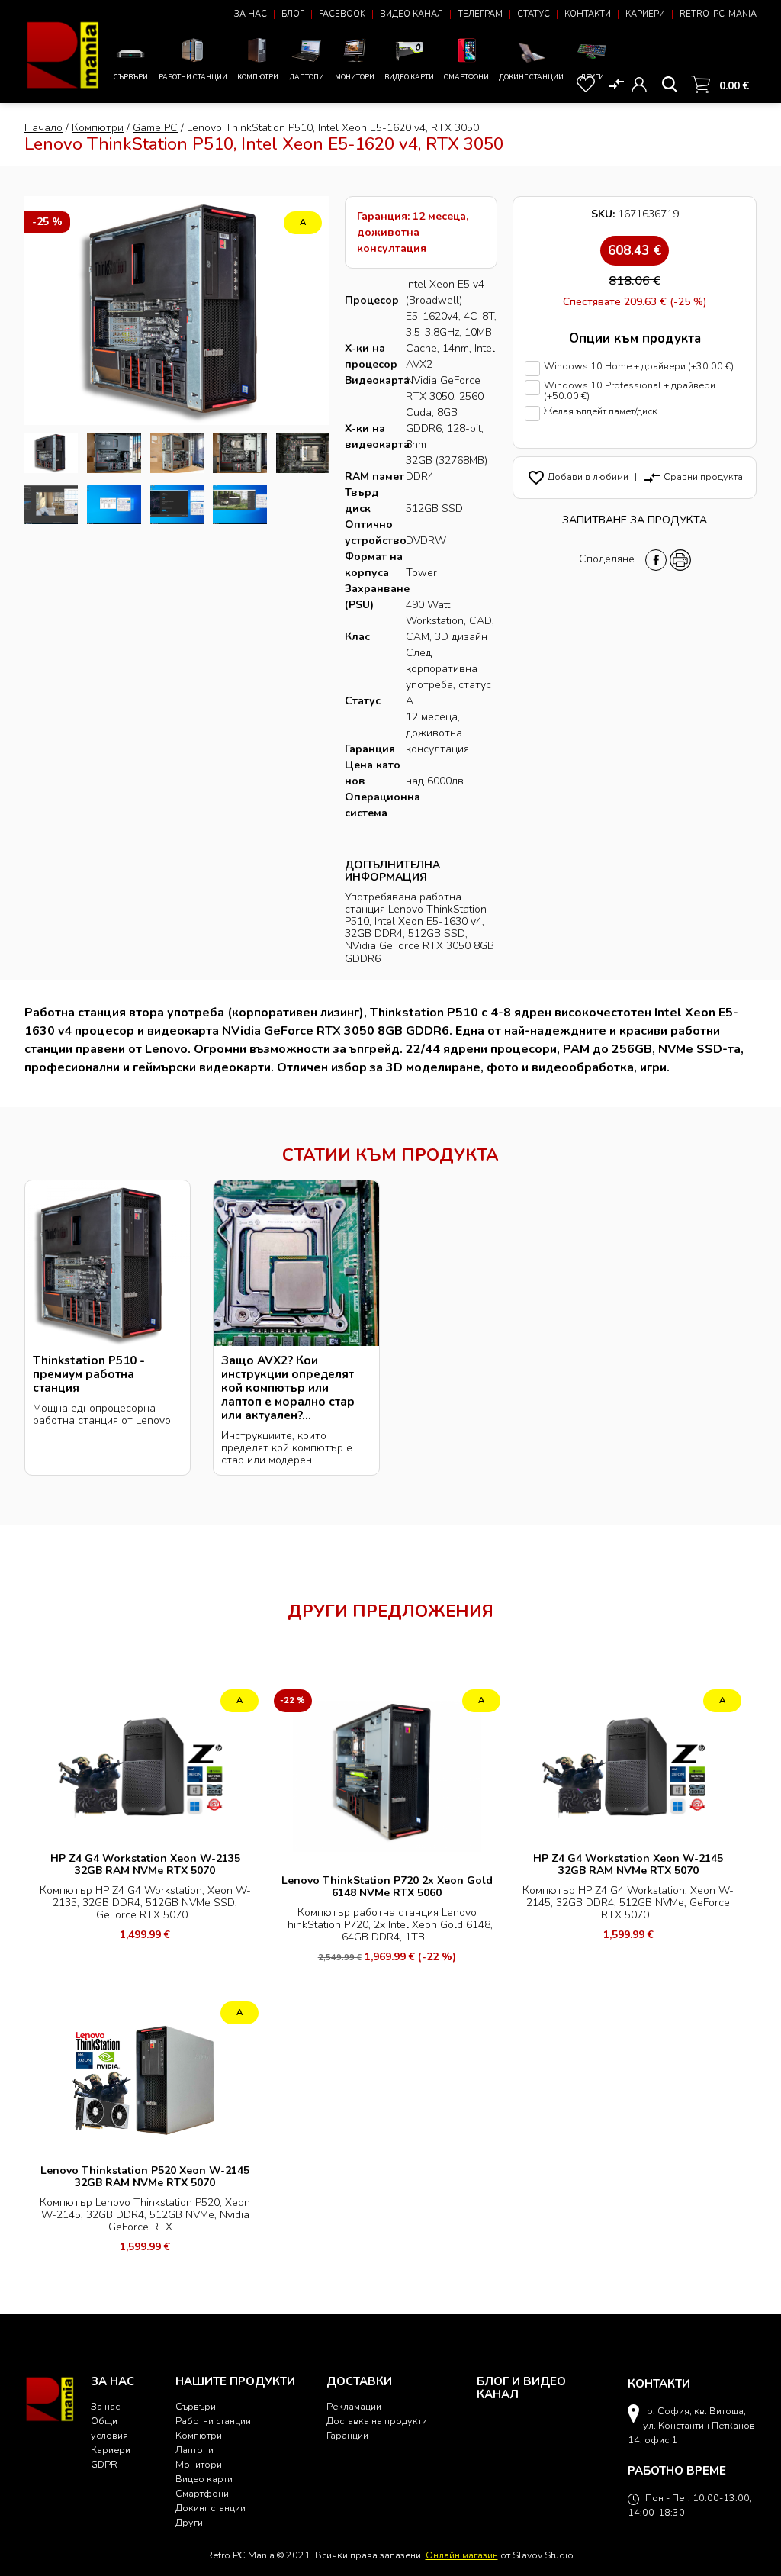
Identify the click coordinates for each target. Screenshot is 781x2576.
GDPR (104, 2464)
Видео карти (409, 77)
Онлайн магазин (462, 2555)
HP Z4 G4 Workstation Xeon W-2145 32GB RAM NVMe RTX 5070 (628, 1864)
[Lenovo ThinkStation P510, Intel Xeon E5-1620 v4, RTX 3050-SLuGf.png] (114, 505)
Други (592, 77)
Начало (43, 128)
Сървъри (131, 77)
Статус (534, 14)
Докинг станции (531, 77)
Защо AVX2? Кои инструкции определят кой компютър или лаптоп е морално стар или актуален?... (288, 1388)
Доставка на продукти (377, 2421)
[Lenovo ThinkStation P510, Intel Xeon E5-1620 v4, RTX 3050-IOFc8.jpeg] (239, 453)
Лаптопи (307, 77)
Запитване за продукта (635, 520)
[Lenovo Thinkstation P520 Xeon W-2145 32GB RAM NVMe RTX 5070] (145, 2077)
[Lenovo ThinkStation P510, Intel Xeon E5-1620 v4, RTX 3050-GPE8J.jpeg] (177, 453)
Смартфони (466, 77)
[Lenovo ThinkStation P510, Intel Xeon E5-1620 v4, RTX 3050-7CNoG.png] (239, 505)
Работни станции (193, 77)
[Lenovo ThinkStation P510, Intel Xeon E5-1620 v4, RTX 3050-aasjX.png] (51, 505)
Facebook (342, 14)
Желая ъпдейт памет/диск (601, 412)
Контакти (588, 14)
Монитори (355, 77)
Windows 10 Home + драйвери (639, 367)
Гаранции (347, 2435)
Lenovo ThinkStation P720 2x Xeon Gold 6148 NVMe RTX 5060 (387, 1887)
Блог (293, 14)
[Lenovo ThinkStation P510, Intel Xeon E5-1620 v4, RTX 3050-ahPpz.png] (177, 505)
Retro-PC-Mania (718, 14)
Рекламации (354, 2406)
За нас (251, 14)
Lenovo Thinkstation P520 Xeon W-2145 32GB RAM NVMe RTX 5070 (145, 2177)
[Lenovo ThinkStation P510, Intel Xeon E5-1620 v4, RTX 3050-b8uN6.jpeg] (303, 453)
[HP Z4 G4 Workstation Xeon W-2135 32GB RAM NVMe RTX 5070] (145, 1765)
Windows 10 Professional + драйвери (630, 391)
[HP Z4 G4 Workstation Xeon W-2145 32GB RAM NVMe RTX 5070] (629, 1765)
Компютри (258, 77)
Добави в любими (578, 477)
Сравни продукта (693, 477)
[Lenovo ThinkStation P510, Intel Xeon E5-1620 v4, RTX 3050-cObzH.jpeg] (114, 453)
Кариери (645, 14)
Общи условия (109, 2428)
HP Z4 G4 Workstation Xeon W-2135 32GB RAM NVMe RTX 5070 (145, 1864)
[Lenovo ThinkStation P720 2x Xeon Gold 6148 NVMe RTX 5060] (387, 1775)
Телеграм (480, 14)
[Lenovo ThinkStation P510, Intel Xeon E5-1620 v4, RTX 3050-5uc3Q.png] (51, 453)
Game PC (155, 128)
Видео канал (411, 14)
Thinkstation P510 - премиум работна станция (89, 1374)
